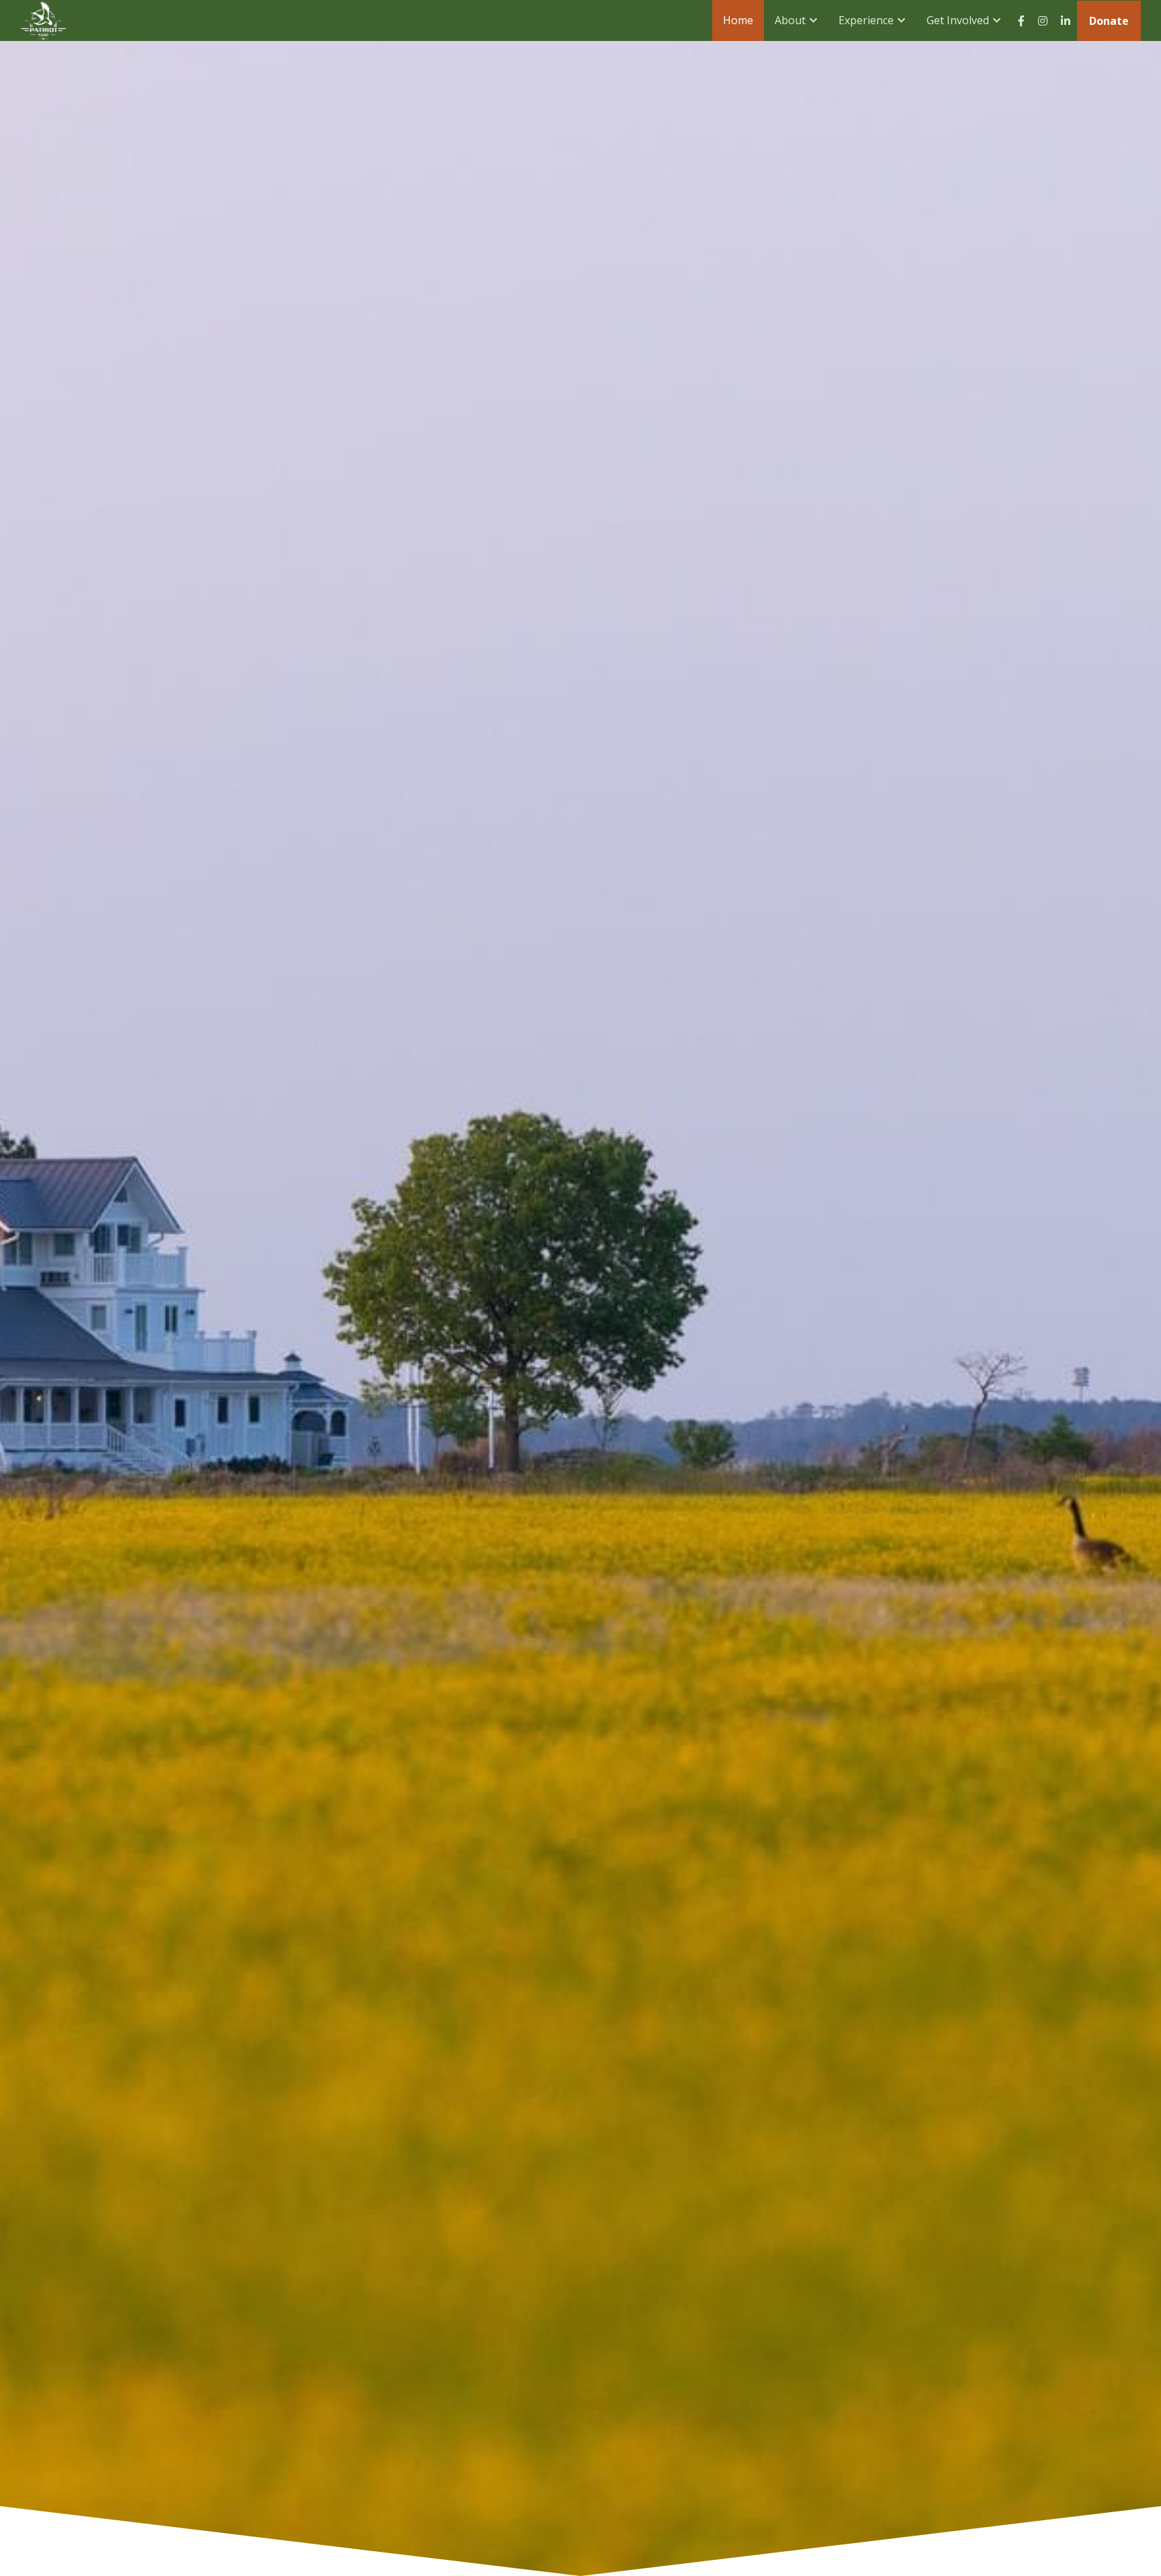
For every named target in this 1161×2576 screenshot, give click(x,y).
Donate (1109, 21)
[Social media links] (1021, 21)
